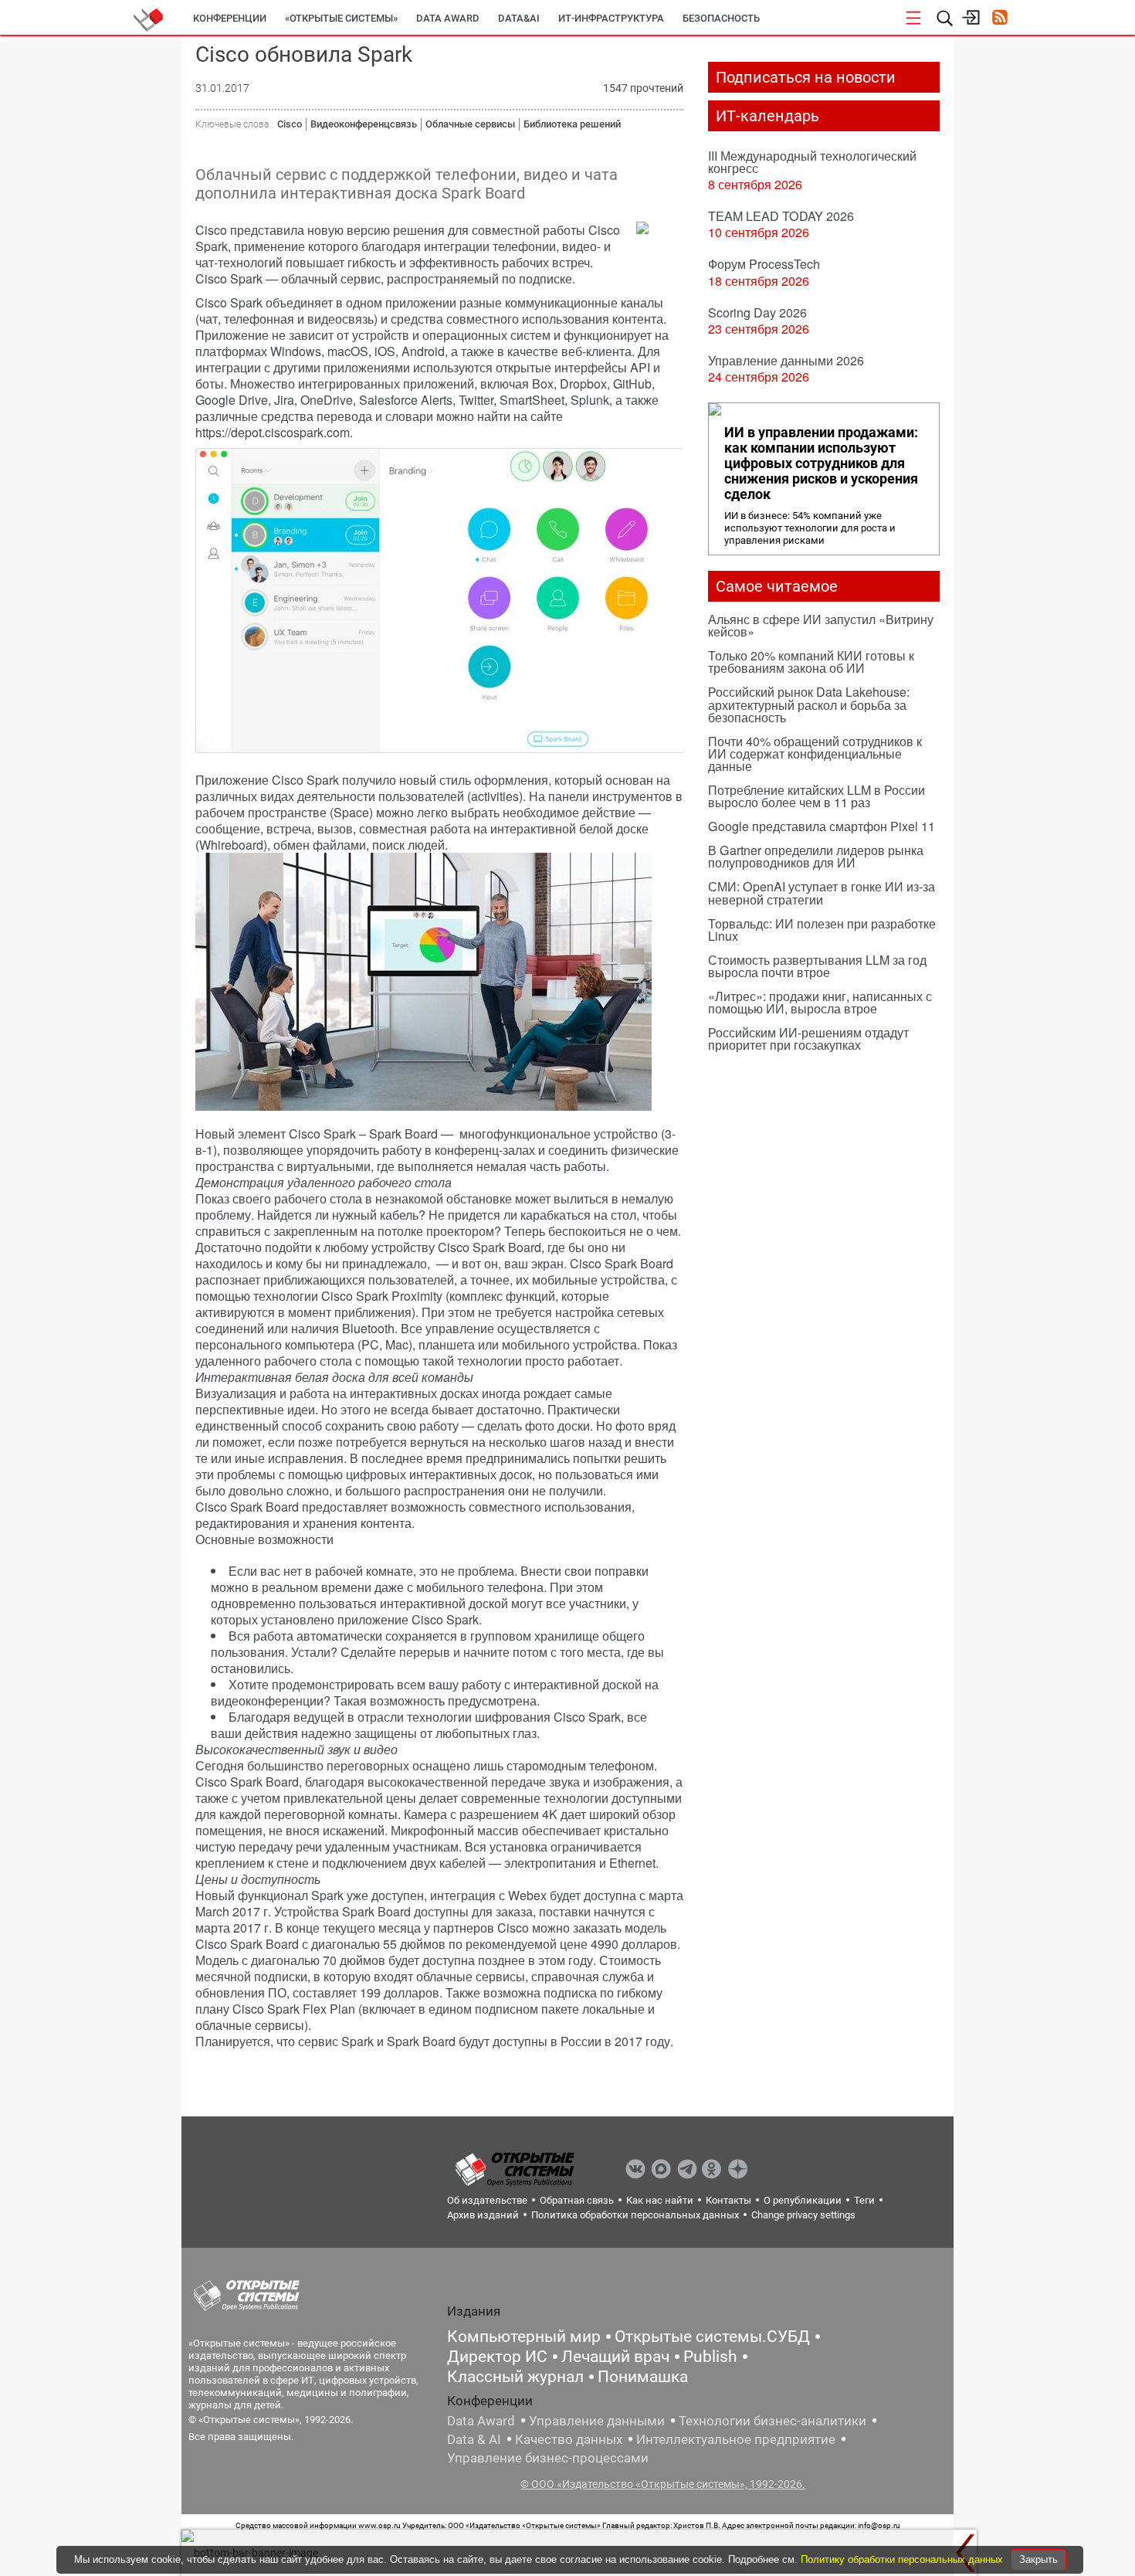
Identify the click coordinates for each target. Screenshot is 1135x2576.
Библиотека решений (572, 124)
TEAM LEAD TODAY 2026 (781, 216)
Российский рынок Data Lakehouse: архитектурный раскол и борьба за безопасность (809, 704)
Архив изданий (483, 2215)
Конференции (230, 18)
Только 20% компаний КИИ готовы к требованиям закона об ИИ (811, 662)
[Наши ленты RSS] (999, 19)
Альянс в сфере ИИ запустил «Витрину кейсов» (821, 625)
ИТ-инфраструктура (611, 18)
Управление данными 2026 (786, 360)
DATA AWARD (448, 18)
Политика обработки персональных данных (635, 2215)
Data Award (481, 2421)
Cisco (290, 124)
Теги (864, 2200)
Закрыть (1038, 2559)
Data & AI (474, 2439)
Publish (710, 2357)
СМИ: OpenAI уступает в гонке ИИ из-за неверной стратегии (822, 893)
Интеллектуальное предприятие (736, 2439)
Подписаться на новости (806, 77)
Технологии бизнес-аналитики (772, 2421)
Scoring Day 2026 (757, 312)
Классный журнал (515, 2377)
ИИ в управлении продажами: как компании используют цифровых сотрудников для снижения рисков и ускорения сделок (821, 463)
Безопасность (721, 18)
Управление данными (597, 2421)
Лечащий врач (615, 2357)
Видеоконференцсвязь (364, 124)
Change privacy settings (803, 2215)
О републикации (803, 2200)
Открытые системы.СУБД (712, 2337)
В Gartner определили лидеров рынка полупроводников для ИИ (816, 856)
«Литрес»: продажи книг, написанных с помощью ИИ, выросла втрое (820, 1002)
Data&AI (519, 18)
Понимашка (643, 2377)
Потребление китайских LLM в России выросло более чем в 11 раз (817, 796)
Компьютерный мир (524, 2337)
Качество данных (569, 2439)
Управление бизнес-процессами (548, 2458)
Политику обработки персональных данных (903, 2559)
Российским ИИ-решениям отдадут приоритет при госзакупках (808, 1039)
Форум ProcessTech (764, 264)
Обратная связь (577, 2200)
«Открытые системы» (341, 18)
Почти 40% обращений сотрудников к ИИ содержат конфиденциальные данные (815, 753)
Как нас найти (660, 2200)
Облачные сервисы (470, 124)
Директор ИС (497, 2357)
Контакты (728, 2200)
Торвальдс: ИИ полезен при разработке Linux (822, 930)
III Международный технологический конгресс (812, 162)
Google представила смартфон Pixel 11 (822, 826)
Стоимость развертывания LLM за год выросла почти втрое (817, 966)
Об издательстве (487, 2200)
